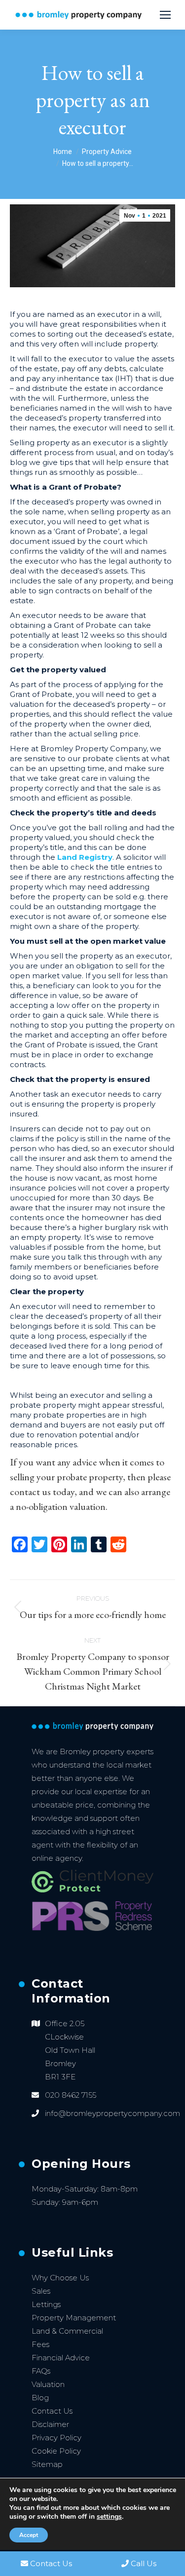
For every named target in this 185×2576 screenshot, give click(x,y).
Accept (29, 2535)
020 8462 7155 (71, 2095)
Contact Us (52, 2411)
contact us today (42, 1492)
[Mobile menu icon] (165, 15)
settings (109, 2517)
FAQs (41, 2371)
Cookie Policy (56, 2451)
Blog (40, 2398)
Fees (40, 2344)
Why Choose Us (60, 2278)
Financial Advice (61, 2358)
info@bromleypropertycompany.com (112, 2113)
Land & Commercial (67, 2331)
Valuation (48, 2384)
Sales (41, 2291)
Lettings (46, 2304)
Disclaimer (50, 2424)
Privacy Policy (56, 2438)
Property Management (74, 2318)
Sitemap (47, 2464)
